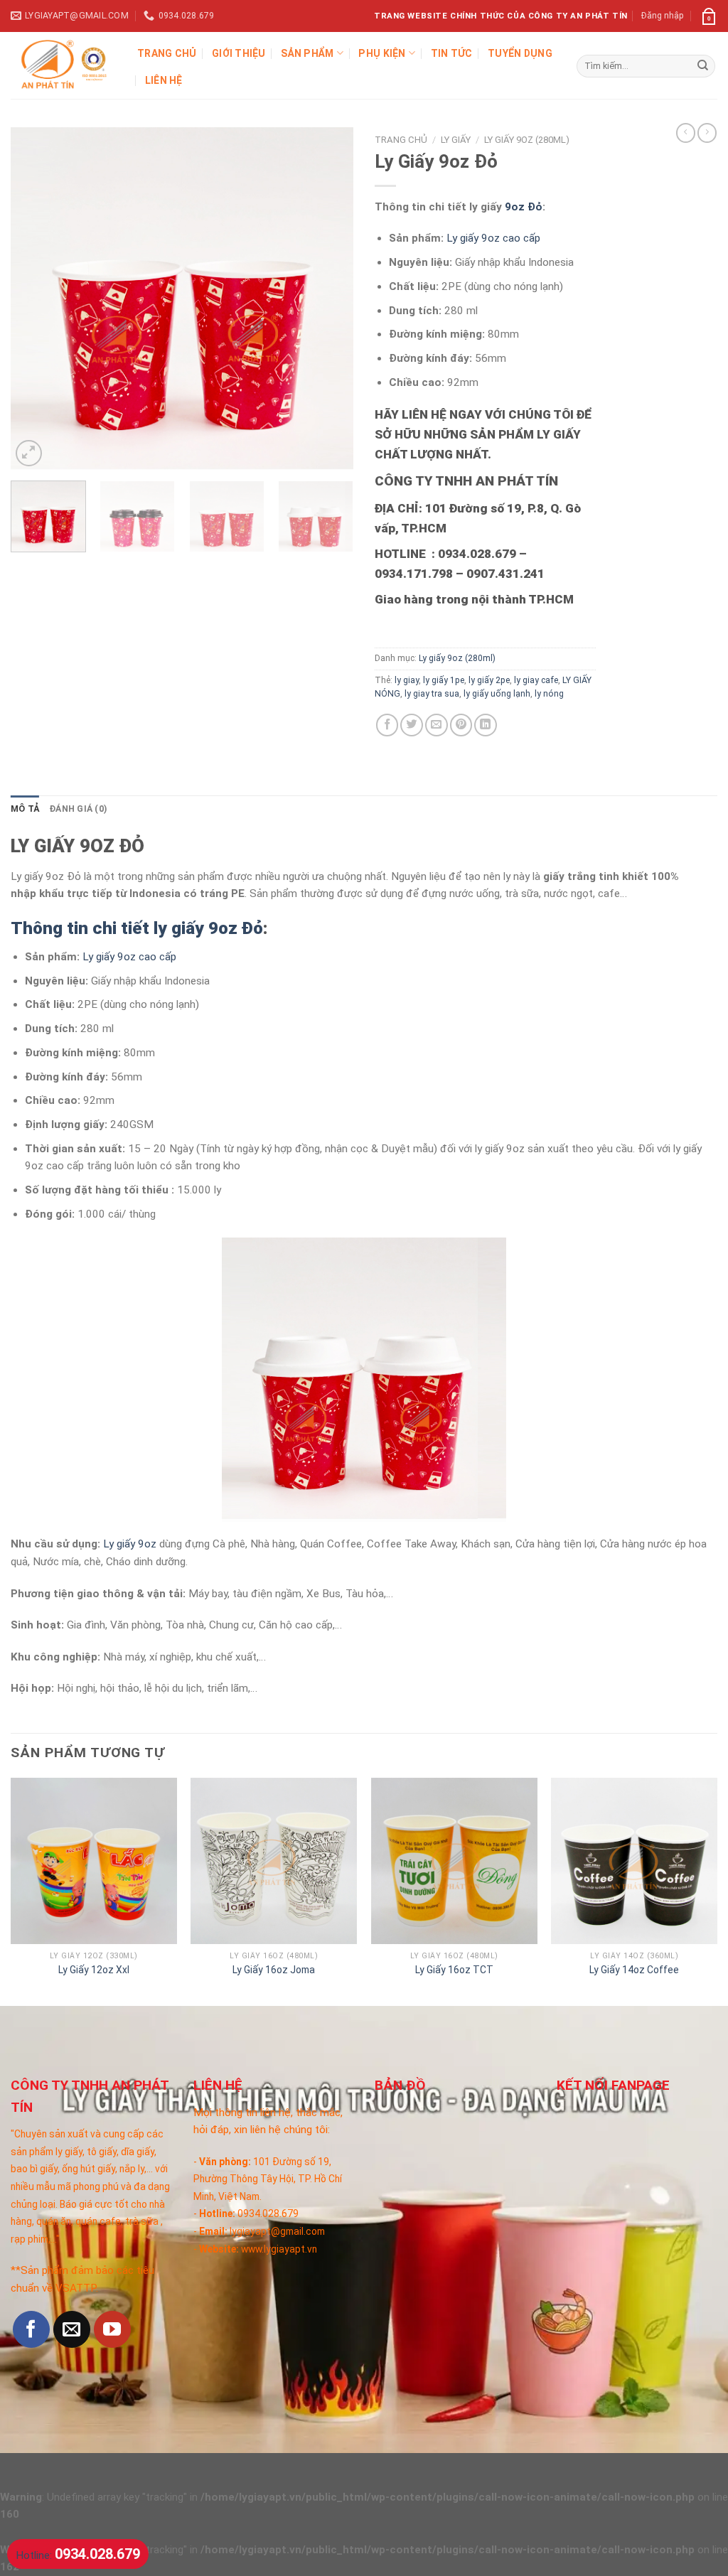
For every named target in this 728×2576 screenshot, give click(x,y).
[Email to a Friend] (437, 725)
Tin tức (452, 53)
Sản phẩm (307, 53)
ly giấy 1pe (444, 680)
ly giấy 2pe (489, 680)
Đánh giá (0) (78, 809)
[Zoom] (29, 453)
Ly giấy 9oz (130, 1544)
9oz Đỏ (524, 207)
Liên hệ (164, 80)
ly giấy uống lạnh (497, 694)
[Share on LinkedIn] (486, 725)
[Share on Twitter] (412, 725)
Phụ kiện (382, 53)
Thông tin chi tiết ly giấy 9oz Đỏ (137, 928)
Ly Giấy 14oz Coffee (634, 1970)
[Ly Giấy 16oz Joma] (274, 1861)
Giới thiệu (239, 53)
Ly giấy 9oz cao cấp (493, 238)
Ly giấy (456, 140)
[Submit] (703, 66)
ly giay (407, 680)
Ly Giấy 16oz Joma (274, 1970)
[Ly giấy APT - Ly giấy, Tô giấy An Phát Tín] (63, 65)
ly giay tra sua (432, 694)
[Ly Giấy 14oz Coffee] (634, 1861)
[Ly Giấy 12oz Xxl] (94, 1861)
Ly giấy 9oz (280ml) (527, 140)
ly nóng (549, 694)
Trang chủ (167, 53)
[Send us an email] (72, 2329)
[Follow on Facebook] (31, 2329)
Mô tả (25, 809)
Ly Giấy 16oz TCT (454, 1970)
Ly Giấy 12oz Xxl (94, 1970)
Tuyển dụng (520, 53)
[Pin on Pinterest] (461, 725)
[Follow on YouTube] (112, 2329)
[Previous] (36, 299)
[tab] (25, 810)
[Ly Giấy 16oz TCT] (454, 1861)
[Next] (328, 299)
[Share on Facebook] (387, 725)
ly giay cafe (536, 680)
